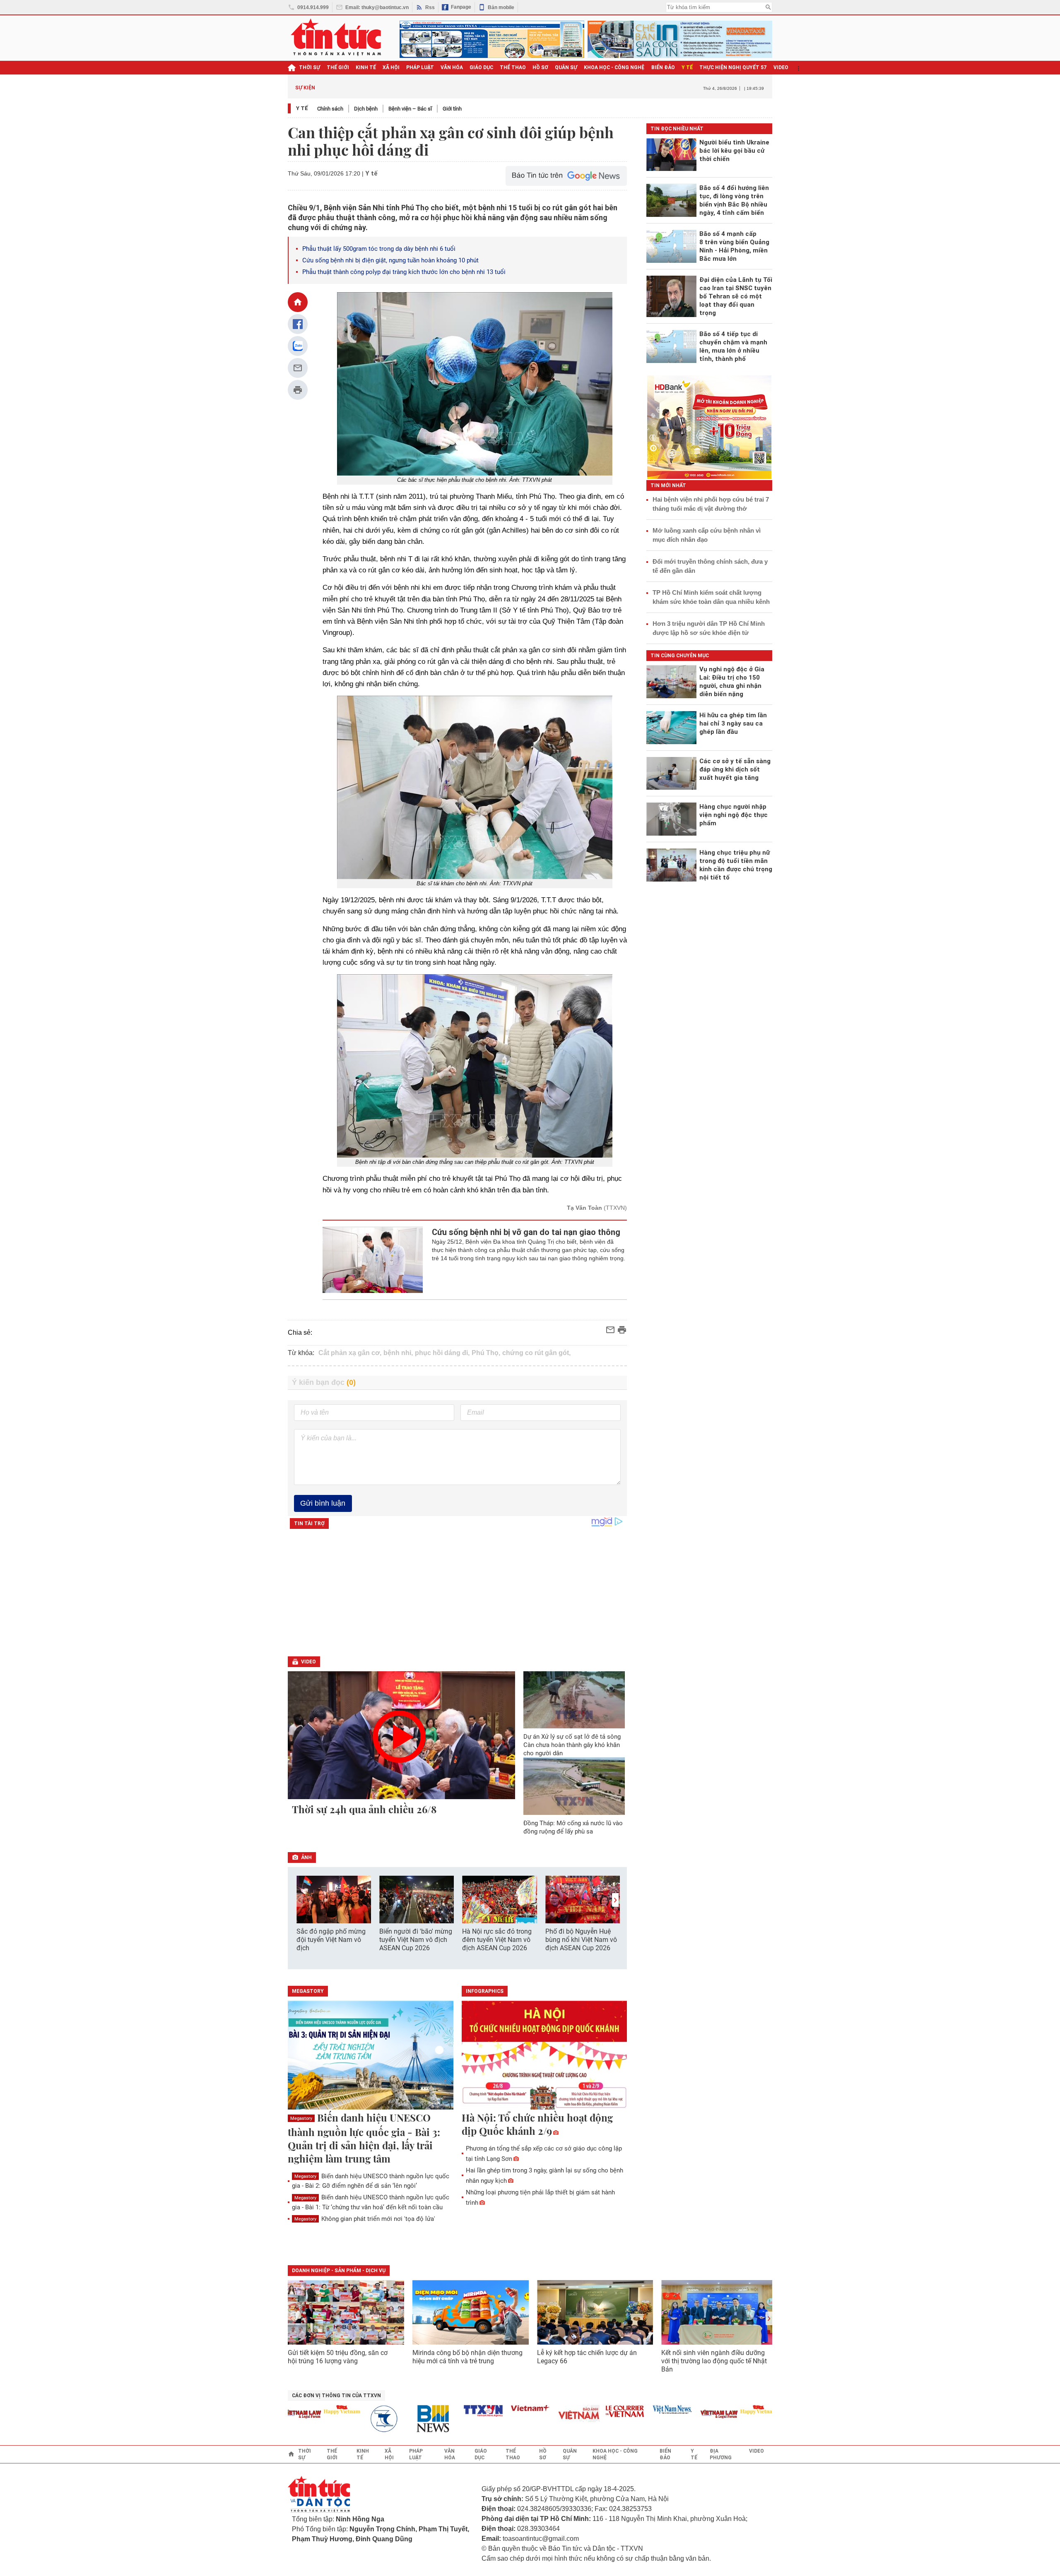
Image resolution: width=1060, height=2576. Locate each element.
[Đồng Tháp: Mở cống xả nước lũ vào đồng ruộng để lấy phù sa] (574, 1786)
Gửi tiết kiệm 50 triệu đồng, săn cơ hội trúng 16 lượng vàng (338, 2357)
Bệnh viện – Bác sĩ (410, 109)
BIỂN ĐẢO (663, 67)
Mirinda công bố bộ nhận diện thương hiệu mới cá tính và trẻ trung (467, 2357)
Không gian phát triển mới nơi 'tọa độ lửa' (365, 2219)
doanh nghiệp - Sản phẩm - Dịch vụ (339, 2271)
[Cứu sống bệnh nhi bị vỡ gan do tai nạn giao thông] (373, 1260)
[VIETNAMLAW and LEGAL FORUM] (678, 2415)
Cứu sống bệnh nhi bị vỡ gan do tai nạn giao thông (526, 1232)
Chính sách (330, 109)
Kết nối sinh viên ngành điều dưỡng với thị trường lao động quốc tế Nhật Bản (714, 2361)
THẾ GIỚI (338, 67)
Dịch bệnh (366, 109)
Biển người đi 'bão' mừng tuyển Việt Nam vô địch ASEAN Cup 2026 (416, 1940)
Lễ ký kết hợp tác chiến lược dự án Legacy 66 (587, 2357)
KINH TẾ (366, 67)
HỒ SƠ (540, 67)
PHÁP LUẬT (420, 67)
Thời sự (310, 67)
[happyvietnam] (300, 2410)
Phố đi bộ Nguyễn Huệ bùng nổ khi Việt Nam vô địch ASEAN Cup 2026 (581, 1940)
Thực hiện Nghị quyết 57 (733, 67)
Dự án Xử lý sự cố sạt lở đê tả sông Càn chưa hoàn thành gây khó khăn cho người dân (572, 1745)
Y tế (687, 67)
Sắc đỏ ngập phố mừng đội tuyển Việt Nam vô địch (331, 1940)
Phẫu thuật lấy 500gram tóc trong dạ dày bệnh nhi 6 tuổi (379, 249)
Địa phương (721, 2454)
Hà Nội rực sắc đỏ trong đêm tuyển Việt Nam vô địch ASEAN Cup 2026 (497, 1940)
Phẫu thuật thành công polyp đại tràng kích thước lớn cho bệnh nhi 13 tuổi (404, 272)
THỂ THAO (513, 67)
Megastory (301, 2118)
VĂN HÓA (452, 67)
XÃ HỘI (391, 67)
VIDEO (781, 67)
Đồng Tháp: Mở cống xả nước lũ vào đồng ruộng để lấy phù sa (573, 1827)
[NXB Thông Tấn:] (347, 2419)
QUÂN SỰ (566, 67)
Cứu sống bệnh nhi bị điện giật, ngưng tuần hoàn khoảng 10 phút (390, 260)
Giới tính (452, 109)
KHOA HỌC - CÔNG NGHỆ (614, 67)
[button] (615, 1900)
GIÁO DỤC (481, 67)
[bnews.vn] (395, 2419)
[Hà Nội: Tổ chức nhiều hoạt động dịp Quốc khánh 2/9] (544, 2056)
